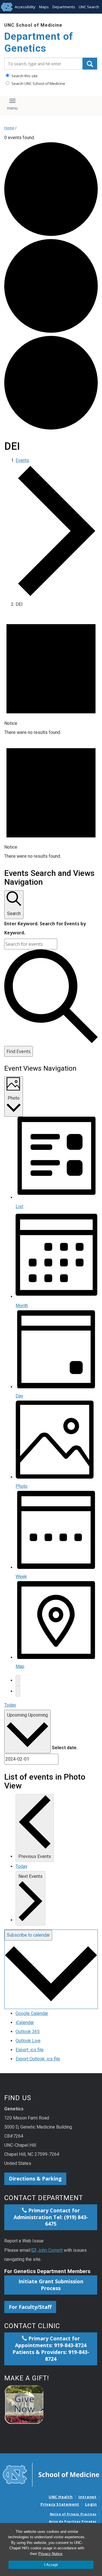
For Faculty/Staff (30, 2307)
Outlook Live (28, 2041)
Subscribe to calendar (28, 1935)
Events (22, 460)
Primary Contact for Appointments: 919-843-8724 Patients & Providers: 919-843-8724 (51, 2349)
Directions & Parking (35, 2179)
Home (9, 128)
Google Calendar (32, 2013)
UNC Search (89, 7)
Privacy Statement (60, 2504)
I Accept (51, 2565)
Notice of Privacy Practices (73, 2514)
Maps (44, 7)
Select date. (65, 1748)
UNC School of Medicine (33, 25)
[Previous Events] (18, 1681)
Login (91, 2504)
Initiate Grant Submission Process (51, 2285)
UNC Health (61, 2497)
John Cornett (50, 2250)
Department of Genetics (39, 42)
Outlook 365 (28, 2032)
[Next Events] (18, 1691)
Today (10, 1705)
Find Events (19, 1051)
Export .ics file (30, 2050)
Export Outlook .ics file (38, 2059)
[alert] (51, 675)
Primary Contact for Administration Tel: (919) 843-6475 (51, 2217)
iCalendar (25, 2022)
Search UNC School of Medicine (38, 83)
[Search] (90, 64)
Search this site (24, 76)
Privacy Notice (50, 2554)
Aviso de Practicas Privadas (73, 2521)
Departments (64, 7)
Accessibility (25, 7)
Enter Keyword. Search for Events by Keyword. (45, 928)
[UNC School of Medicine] (51, 2474)
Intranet (88, 2497)
